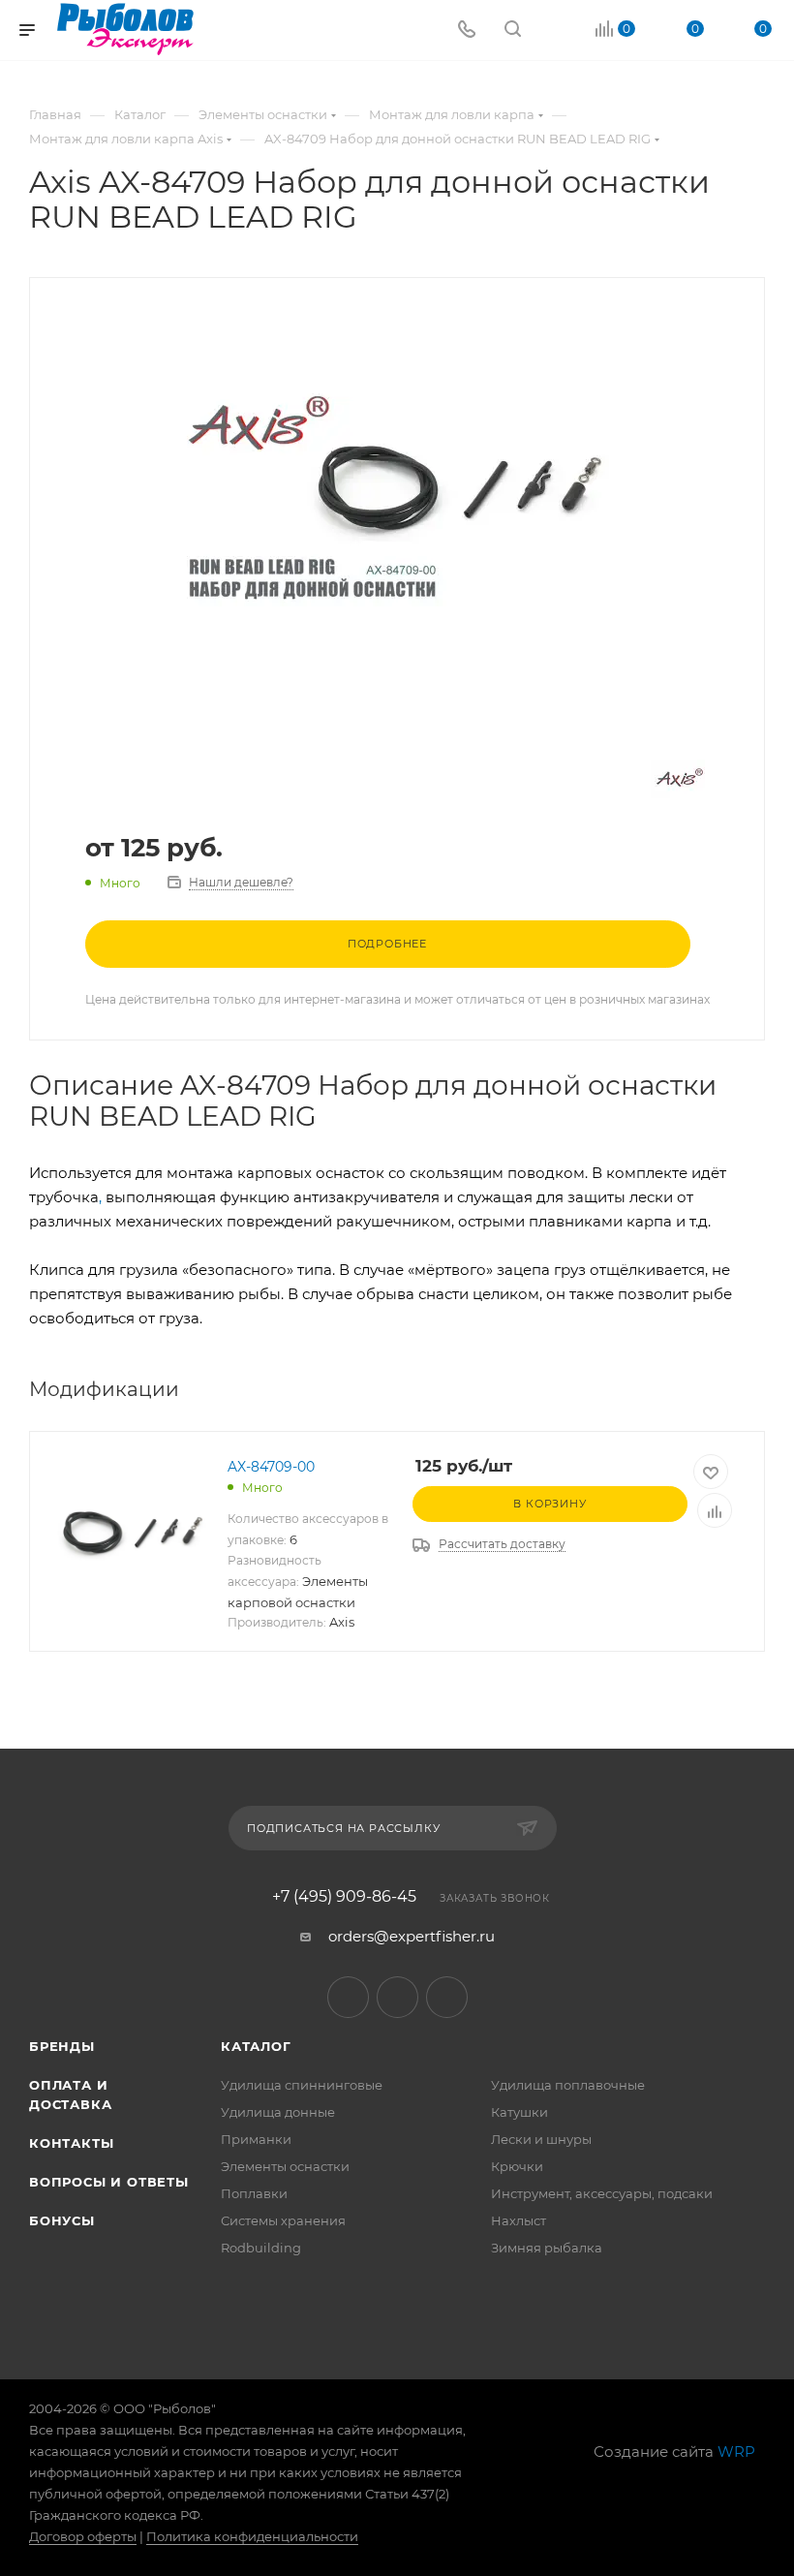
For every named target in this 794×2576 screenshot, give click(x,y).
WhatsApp (447, 1997)
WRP (736, 2452)
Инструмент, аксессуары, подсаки (602, 2193)
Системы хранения (283, 2220)
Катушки (519, 2112)
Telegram (348, 1997)
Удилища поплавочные (568, 2085)
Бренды (62, 2046)
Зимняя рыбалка (547, 2248)
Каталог (256, 2046)
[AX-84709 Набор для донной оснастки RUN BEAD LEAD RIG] (397, 498)
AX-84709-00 (271, 1467)
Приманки (256, 2139)
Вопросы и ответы (109, 2182)
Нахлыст (519, 2220)
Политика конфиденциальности (252, 2536)
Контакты (71, 2143)
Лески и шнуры (541, 2139)
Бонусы (62, 2220)
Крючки (517, 2166)
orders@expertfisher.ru (412, 1936)
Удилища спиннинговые (302, 2085)
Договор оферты (83, 2536)
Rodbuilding (261, 2248)
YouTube (397, 1997)
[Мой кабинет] (559, 31)
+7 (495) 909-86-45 (344, 1897)
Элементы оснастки (285, 2166)
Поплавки (254, 2193)
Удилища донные (278, 2112)
